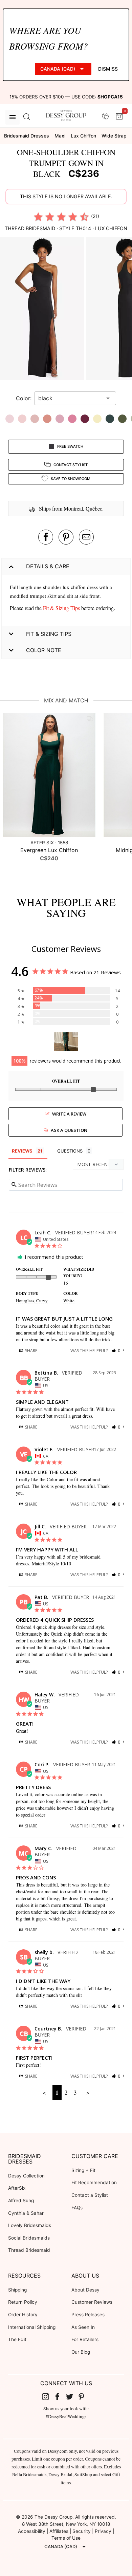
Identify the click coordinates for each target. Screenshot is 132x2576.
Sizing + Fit (83, 2170)
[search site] (27, 117)
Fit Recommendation (94, 2183)
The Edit (17, 2339)
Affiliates (59, 2531)
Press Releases (88, 2315)
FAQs (77, 2208)
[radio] (38, 217)
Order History (23, 2315)
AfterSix (17, 2188)
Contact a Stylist (90, 2195)
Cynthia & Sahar (26, 2213)
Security (82, 2531)
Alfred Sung (21, 2201)
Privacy (103, 2531)
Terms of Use (66, 2538)
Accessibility (32, 2531)
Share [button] (31, 1351)
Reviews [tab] (22, 1151)
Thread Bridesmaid (29, 2250)
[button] (43, 310)
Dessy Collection (26, 2176)
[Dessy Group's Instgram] (48, 2396)
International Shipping (32, 2327)
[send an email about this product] (86, 537)
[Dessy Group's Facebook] (60, 2396)
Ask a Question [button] (69, 1130)
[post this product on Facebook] (46, 537)
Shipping (17, 2290)
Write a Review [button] (69, 1114)
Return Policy (23, 2302)
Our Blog (81, 2352)
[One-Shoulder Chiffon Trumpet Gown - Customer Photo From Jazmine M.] (66, 1041)
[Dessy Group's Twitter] (72, 2396)
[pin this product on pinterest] (66, 537)
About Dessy (85, 2290)
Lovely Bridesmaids (30, 2225)
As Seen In (83, 2327)
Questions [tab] (70, 1151)
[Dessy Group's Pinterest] (84, 2396)
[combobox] (70, 398)
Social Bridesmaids (29, 2238)
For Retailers (85, 2339)
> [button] (88, 2092)
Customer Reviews (92, 2302)
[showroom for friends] (105, 117)
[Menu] (13, 117)
